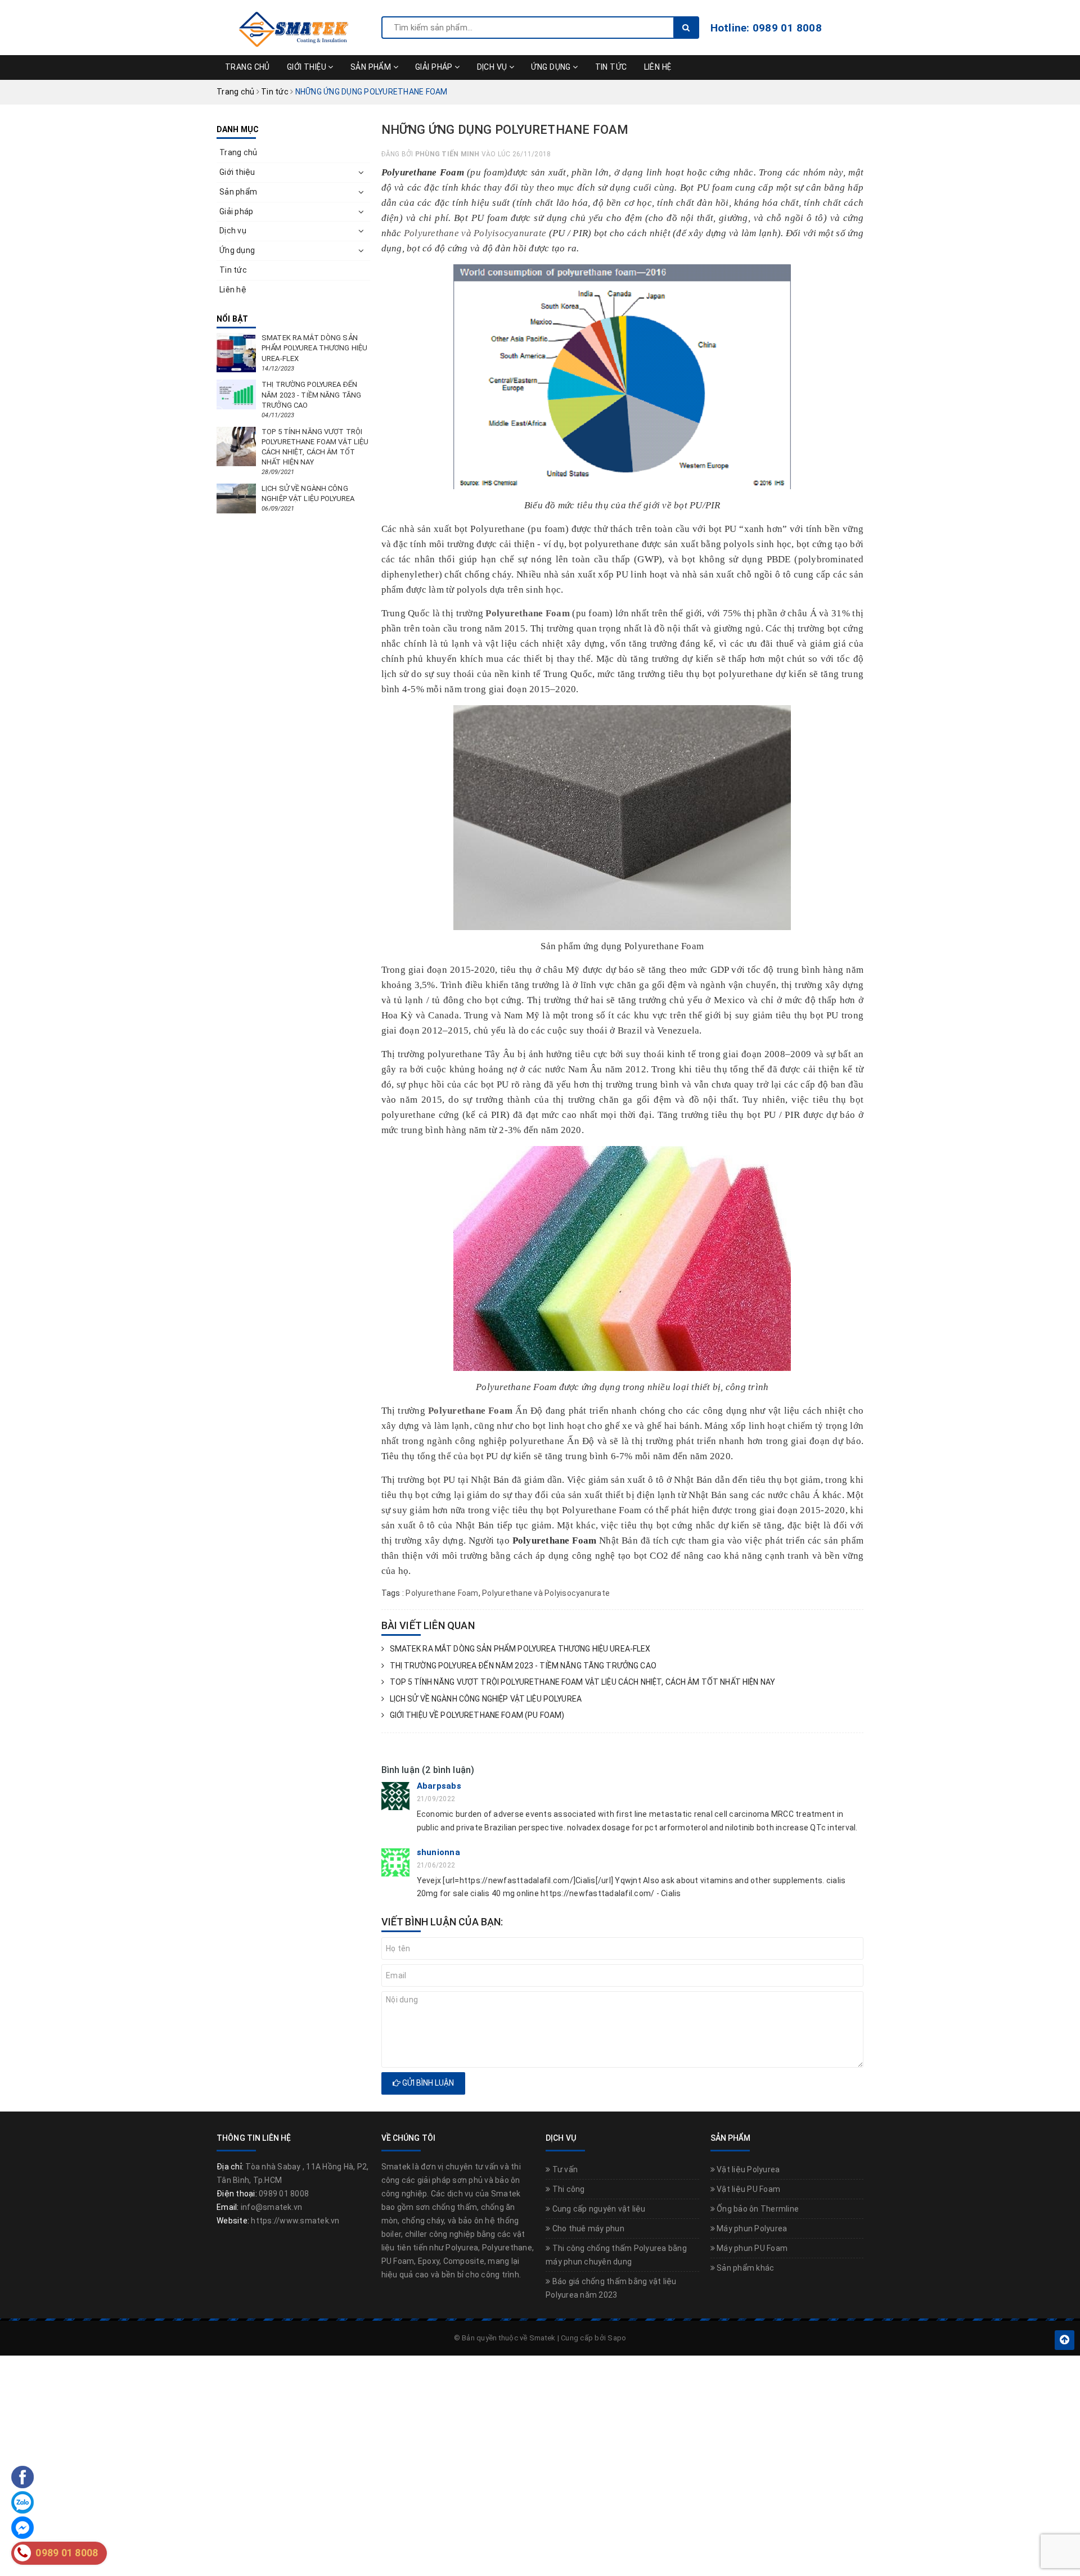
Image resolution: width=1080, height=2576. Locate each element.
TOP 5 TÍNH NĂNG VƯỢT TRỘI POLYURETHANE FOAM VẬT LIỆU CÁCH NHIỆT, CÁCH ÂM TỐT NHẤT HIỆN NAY (583, 1682)
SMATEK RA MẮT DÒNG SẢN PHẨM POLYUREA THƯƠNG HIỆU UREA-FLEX (520, 1649)
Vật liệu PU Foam (748, 2189)
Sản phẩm (372, 67)
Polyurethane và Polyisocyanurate (475, 233)
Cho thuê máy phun (587, 2228)
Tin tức (611, 67)
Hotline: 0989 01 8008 (766, 28)
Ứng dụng (552, 67)
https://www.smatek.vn (295, 2221)
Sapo (617, 2338)
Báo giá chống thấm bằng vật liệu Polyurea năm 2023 (611, 2288)
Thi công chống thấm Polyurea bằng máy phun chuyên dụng (616, 2255)
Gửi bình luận (427, 2083)
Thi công (567, 2189)
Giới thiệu (308, 67)
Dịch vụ (493, 67)
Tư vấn (564, 2169)
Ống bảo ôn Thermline (757, 2209)
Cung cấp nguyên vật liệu (598, 2209)
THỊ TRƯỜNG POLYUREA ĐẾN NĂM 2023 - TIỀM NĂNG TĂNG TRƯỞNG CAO (523, 1666)
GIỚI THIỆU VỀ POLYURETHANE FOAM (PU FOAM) (477, 1715)
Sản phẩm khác (745, 2268)
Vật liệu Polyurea (748, 2169)
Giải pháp (435, 67)
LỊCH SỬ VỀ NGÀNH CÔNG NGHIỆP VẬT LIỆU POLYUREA (486, 1699)
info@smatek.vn (272, 2207)
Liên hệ (658, 67)
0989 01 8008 (284, 2194)
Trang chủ (247, 67)
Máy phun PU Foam (751, 2248)
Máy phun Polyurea (751, 2228)
